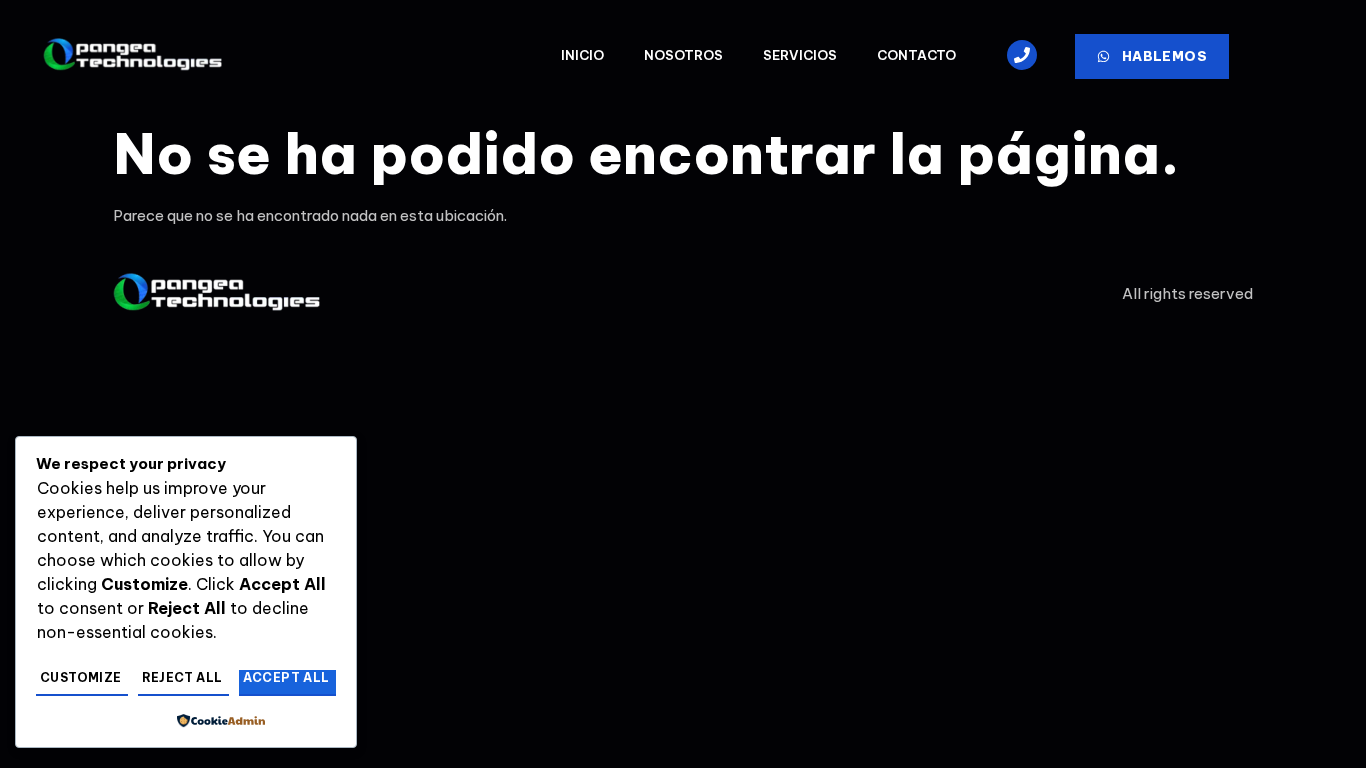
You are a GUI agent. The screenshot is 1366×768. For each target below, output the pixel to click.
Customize (81, 677)
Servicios (800, 55)
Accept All (286, 677)
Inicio (582, 55)
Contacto (916, 55)
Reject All (182, 677)
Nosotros (683, 55)
